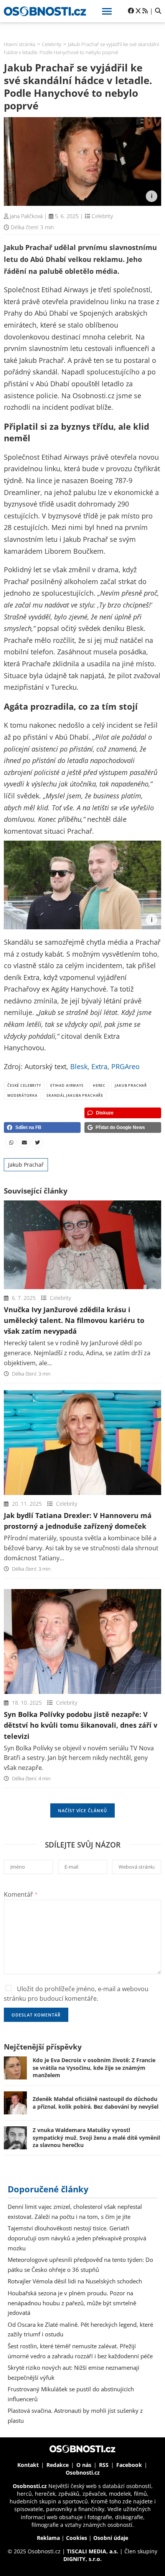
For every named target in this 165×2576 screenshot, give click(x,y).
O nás (84, 2465)
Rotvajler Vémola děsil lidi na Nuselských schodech (75, 2281)
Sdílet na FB (28, 1127)
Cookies (77, 2538)
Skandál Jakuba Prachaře (75, 1095)
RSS (104, 2465)
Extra (99, 1066)
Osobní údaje (111, 2538)
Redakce (58, 2465)
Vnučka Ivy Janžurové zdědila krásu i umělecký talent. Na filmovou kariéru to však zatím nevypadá (74, 1320)
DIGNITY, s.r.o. (82, 2559)
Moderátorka (22, 1095)
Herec (99, 1085)
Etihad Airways (67, 1085)
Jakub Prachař (131, 1085)
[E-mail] (24, 1142)
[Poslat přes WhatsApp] (11, 1142)
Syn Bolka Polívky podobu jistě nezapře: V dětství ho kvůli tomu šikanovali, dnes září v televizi (81, 1725)
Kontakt (28, 2465)
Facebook (129, 2465)
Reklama (48, 2538)
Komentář (21, 1894)
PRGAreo (125, 1066)
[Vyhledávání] (158, 11)
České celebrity (24, 1085)
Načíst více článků (83, 1810)
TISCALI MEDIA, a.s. (92, 2551)
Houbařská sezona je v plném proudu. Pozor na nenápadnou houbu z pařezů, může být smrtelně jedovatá (72, 2303)
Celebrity (102, 216)
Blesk (79, 1066)
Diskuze (105, 1113)
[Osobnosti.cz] (45, 11)
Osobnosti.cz (83, 2473)
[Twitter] (37, 1142)
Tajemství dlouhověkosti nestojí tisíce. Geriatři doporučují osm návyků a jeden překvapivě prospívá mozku (77, 2238)
